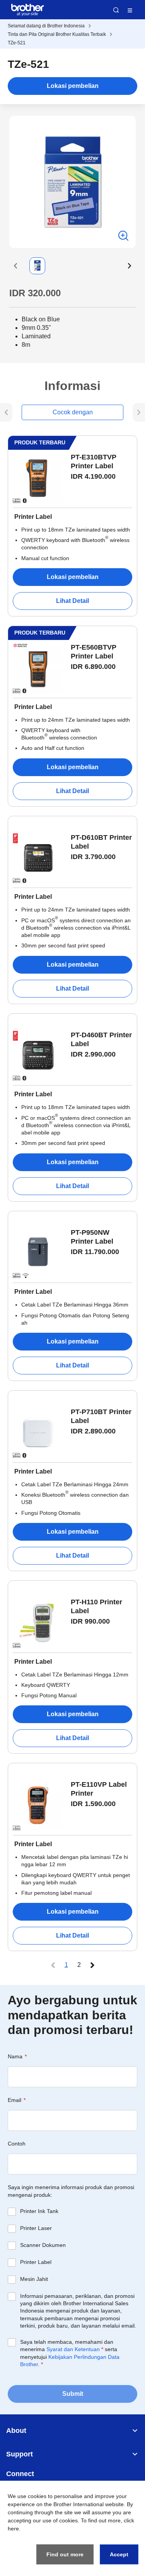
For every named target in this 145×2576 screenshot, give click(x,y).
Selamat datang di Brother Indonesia (46, 26)
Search (116, 10)
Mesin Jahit (34, 2279)
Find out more (65, 2554)
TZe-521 (17, 43)
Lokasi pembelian (73, 86)
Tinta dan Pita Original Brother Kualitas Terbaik (57, 34)
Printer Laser (36, 2228)
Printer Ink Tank (39, 2211)
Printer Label (36, 2262)
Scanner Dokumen (43, 2245)
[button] (15, 266)
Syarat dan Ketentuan (73, 2349)
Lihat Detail (72, 601)
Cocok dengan (73, 412)
